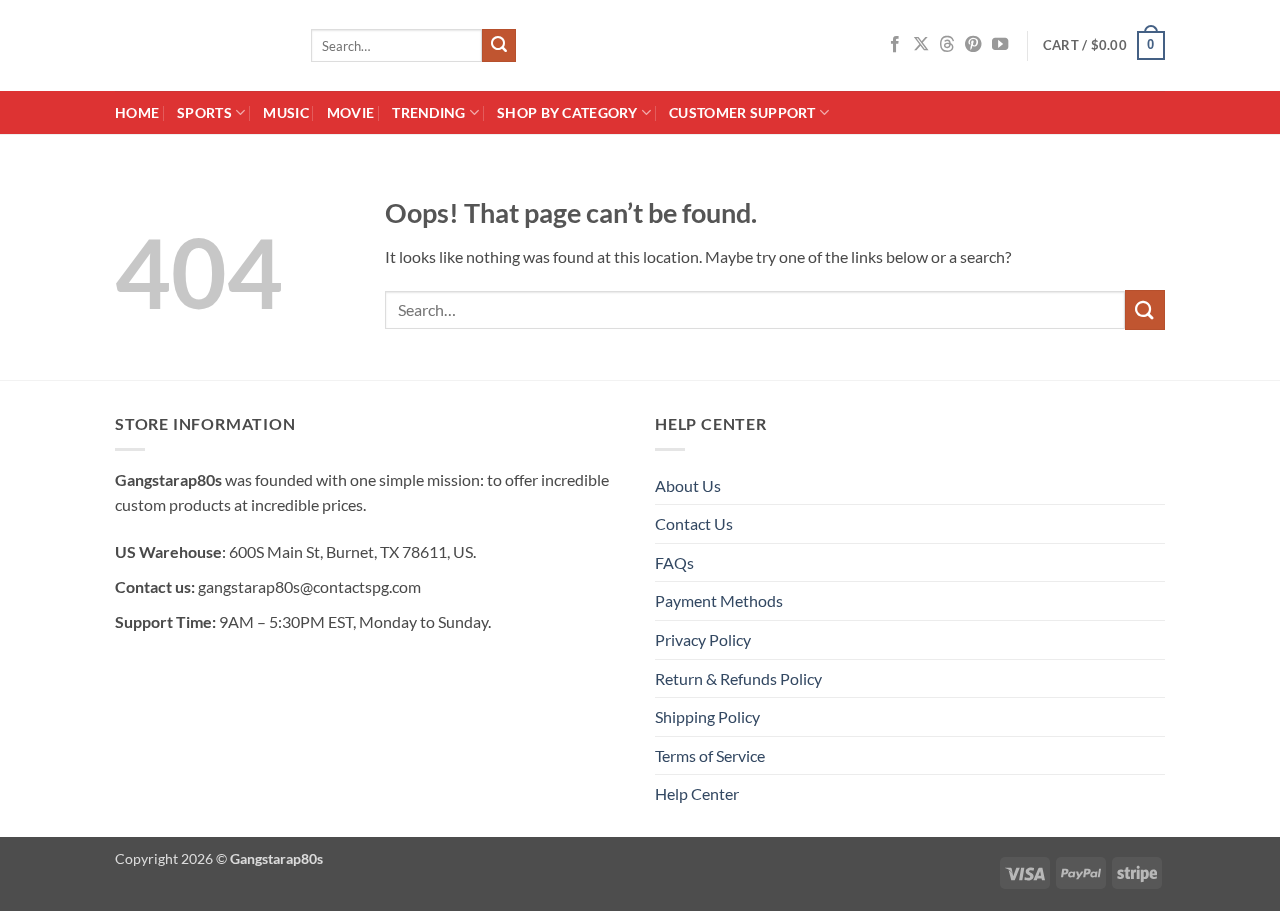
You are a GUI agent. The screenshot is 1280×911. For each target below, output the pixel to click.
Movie (350, 112)
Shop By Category (567, 112)
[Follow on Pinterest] (973, 45)
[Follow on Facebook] (895, 45)
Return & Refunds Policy (738, 678)
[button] (1104, 46)
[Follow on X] (921, 45)
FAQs (674, 562)
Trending (428, 112)
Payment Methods (719, 600)
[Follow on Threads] (947, 45)
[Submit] (499, 46)
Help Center (697, 793)
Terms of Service (710, 755)
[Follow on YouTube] (1000, 45)
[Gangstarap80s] (198, 45)
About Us (688, 485)
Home (137, 112)
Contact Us (694, 523)
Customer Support (742, 112)
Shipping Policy (707, 716)
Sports (204, 112)
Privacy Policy (703, 639)
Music (285, 112)
